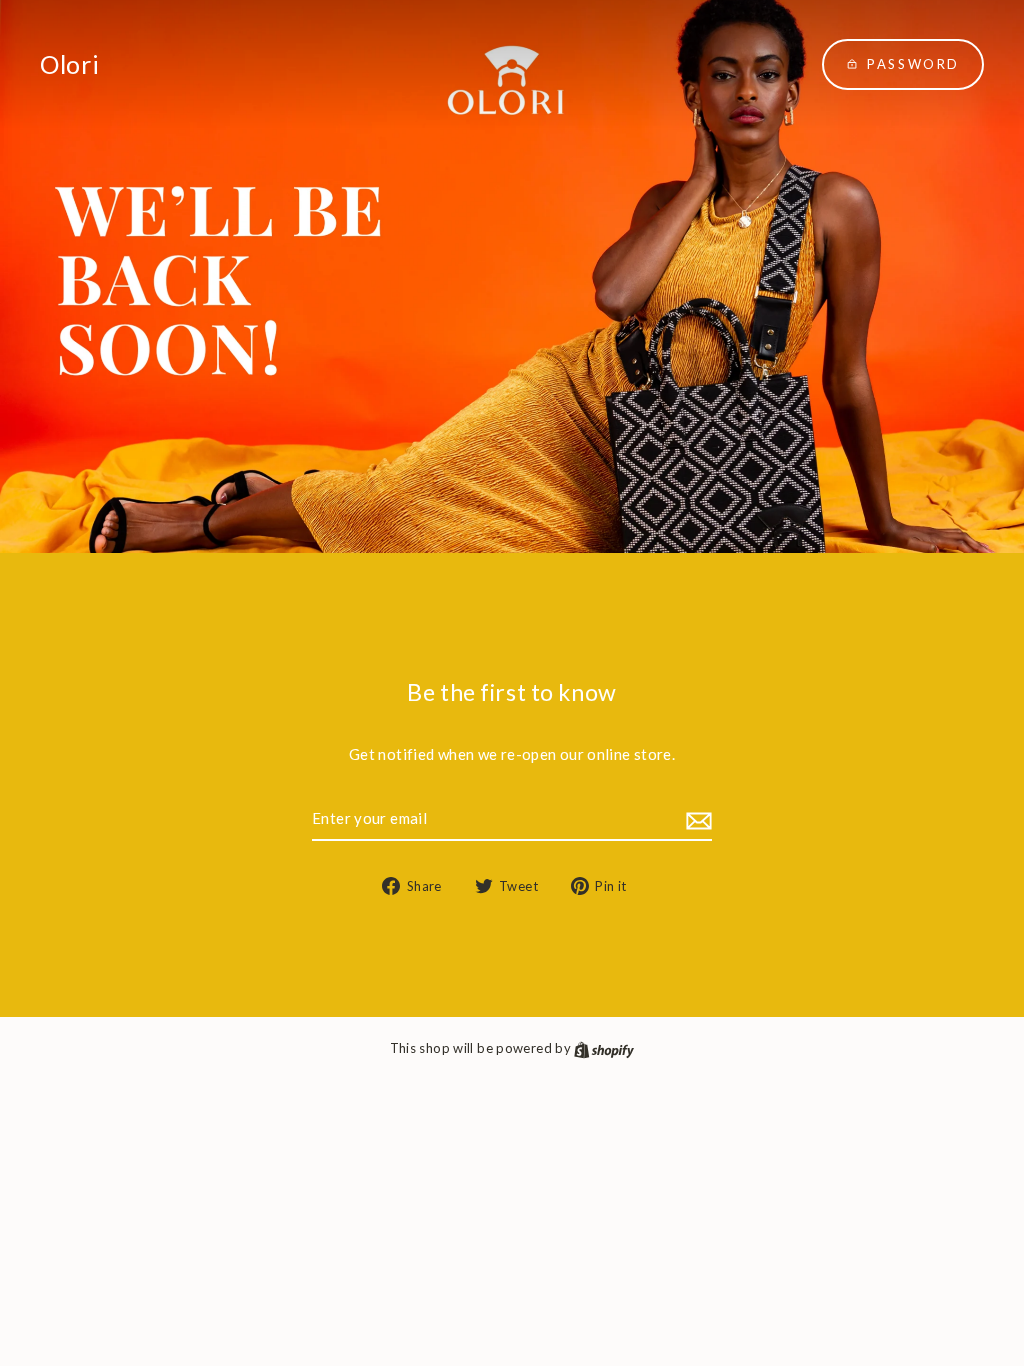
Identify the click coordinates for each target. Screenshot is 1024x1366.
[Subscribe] (696, 820)
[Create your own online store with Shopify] (604, 1048)
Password (913, 64)
